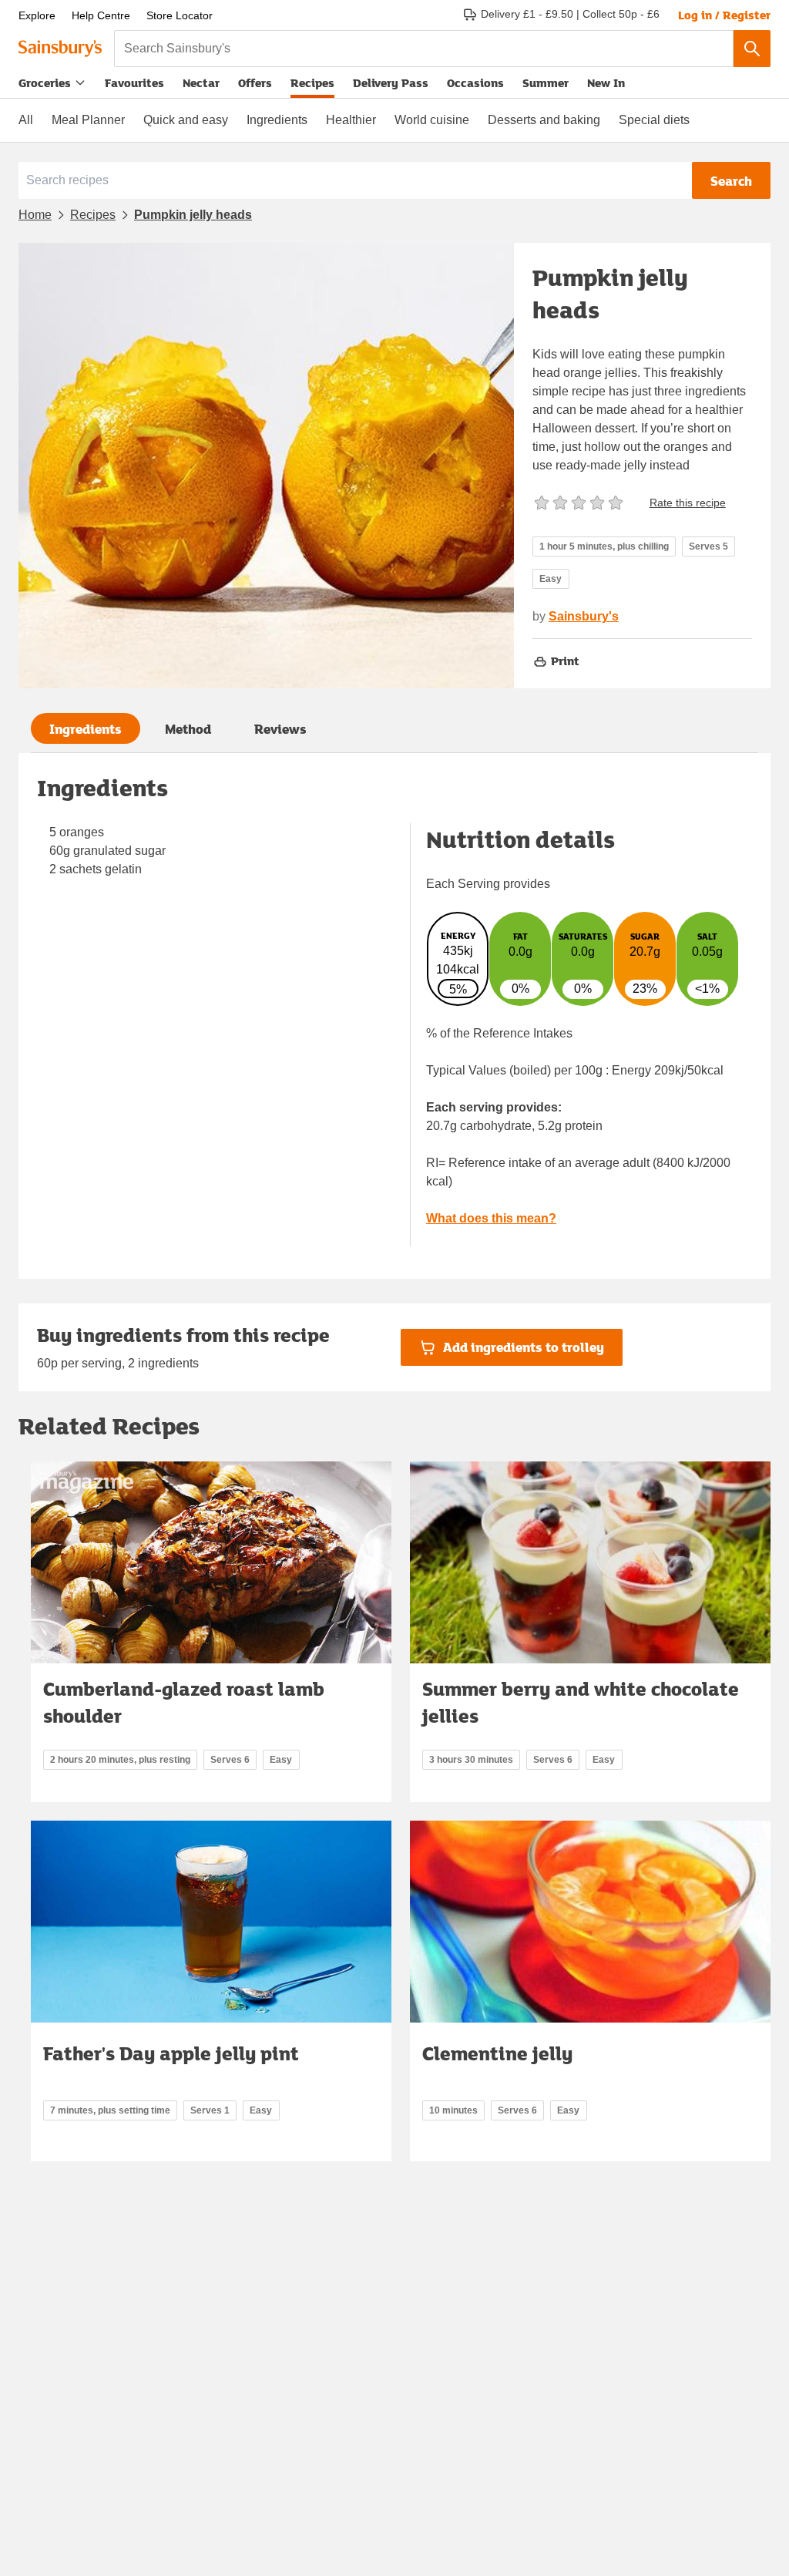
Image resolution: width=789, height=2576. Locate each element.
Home (35, 215)
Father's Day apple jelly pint (171, 2053)
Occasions (475, 82)
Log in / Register (724, 15)
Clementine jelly (497, 2053)
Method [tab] (188, 729)
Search (731, 181)
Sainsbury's (584, 616)
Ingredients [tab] (86, 729)
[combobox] (424, 49)
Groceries (45, 82)
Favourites (134, 82)
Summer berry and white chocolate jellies (581, 1702)
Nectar (201, 82)
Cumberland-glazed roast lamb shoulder (184, 1702)
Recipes (312, 82)
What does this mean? (491, 1218)
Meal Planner (88, 120)
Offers (255, 82)
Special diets (654, 120)
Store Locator (180, 15)
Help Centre (101, 15)
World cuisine (432, 120)
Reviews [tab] (280, 729)
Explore (37, 15)
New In (606, 82)
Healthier (351, 120)
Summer (546, 82)
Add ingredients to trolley (524, 1347)
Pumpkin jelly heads (193, 215)
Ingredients (277, 120)
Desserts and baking (544, 120)
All (26, 120)
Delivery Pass (391, 86)
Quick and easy (186, 120)
